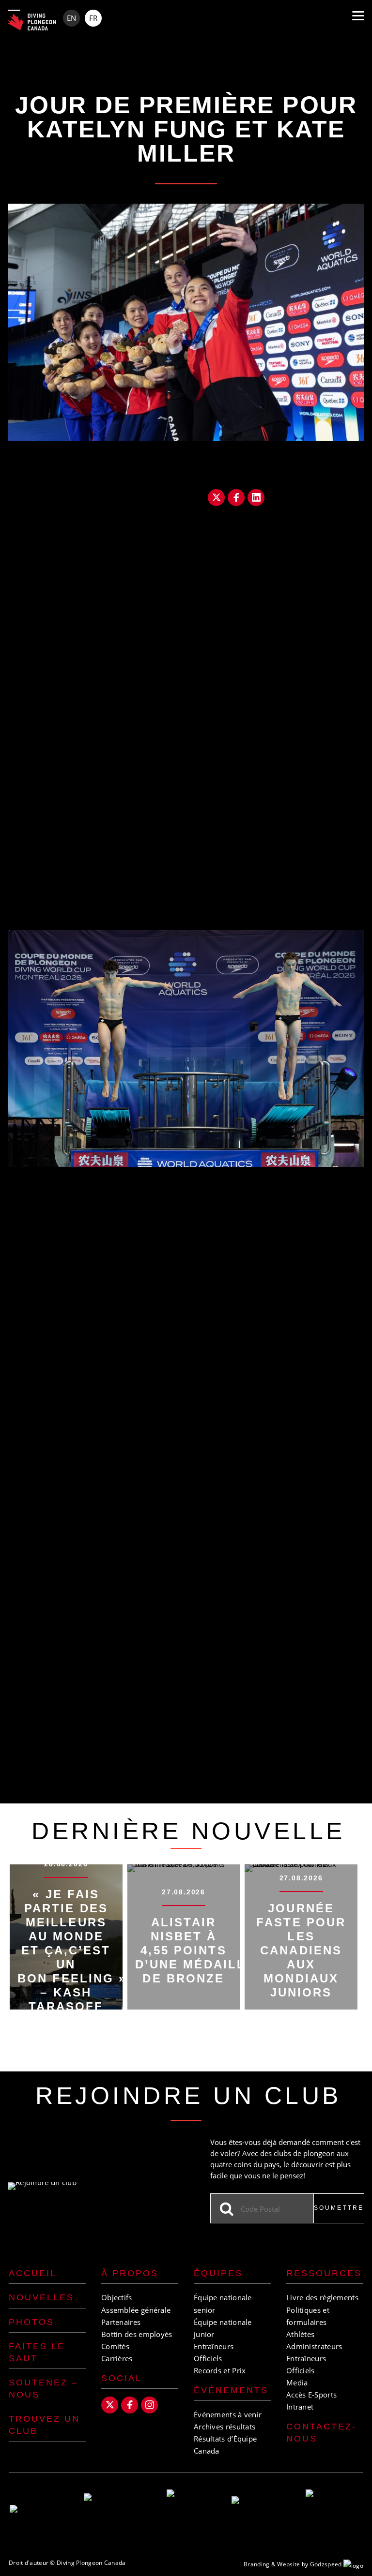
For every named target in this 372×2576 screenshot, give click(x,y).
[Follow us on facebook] (130, 2405)
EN (71, 18)
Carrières (117, 2358)
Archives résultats (225, 2427)
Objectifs (117, 2297)
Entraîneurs (214, 2346)
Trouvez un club (44, 2425)
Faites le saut (37, 2352)
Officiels (208, 2358)
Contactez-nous (321, 2433)
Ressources (324, 2273)
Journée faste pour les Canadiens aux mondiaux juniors (301, 1950)
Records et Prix (220, 2370)
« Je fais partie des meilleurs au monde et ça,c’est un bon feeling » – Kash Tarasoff (72, 1950)
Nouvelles (41, 2297)
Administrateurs (314, 2346)
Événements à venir (228, 2414)
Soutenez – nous (43, 2389)
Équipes (218, 2273)
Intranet (300, 2407)
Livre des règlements (322, 2297)
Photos (31, 2322)
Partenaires (121, 2322)
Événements (231, 2390)
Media (297, 2382)
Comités (115, 2346)
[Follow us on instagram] (149, 2405)
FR (93, 18)
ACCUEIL (33, 2273)
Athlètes (300, 2334)
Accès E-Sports (311, 2395)
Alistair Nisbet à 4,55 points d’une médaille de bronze (195, 1950)
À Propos (130, 2273)
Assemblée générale (136, 2310)
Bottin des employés (137, 2334)
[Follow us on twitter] (110, 2405)
